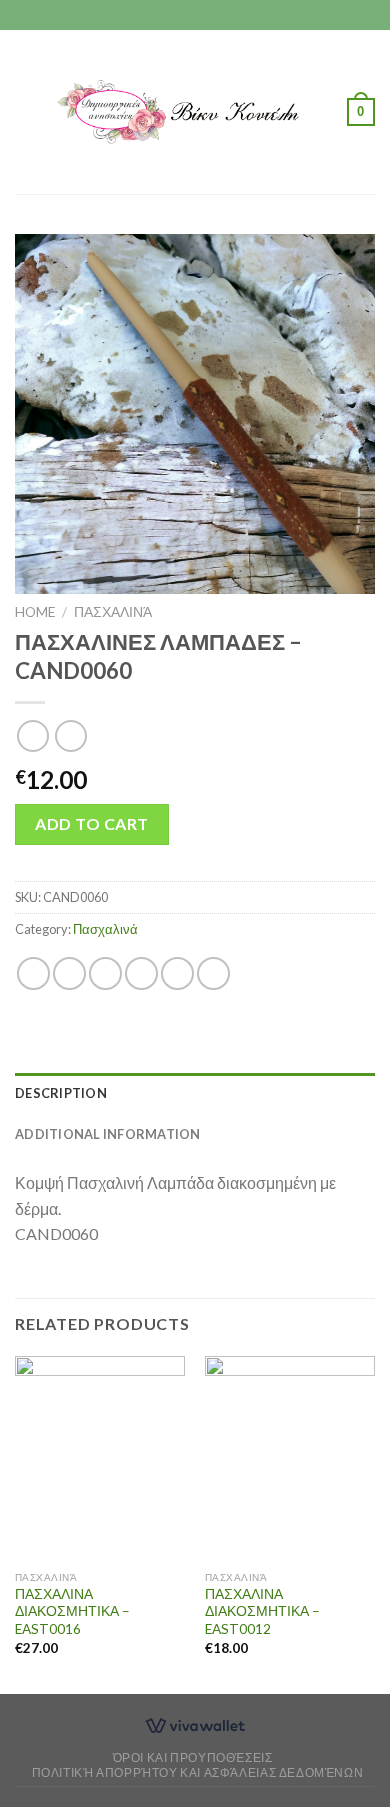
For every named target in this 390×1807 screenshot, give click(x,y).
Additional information (108, 1134)
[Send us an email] (214, 15)
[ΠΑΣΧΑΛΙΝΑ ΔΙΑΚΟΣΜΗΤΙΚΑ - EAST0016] (100, 1458)
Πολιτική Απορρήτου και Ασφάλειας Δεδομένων (198, 1772)
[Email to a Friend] (141, 973)
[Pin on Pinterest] (177, 973)
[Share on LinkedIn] (213, 973)
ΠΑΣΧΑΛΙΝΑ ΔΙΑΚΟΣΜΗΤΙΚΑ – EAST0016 (72, 1611)
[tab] (195, 1093)
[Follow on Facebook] (176, 15)
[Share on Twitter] (105, 973)
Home (35, 612)
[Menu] (27, 111)
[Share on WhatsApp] (33, 973)
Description (61, 1093)
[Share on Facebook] (69, 973)
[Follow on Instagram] (195, 15)
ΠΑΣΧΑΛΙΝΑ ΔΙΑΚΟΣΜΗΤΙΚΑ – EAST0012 (262, 1611)
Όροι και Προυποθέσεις (193, 1757)
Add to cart (91, 823)
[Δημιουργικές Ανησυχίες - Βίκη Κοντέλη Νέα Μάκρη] (193, 111)
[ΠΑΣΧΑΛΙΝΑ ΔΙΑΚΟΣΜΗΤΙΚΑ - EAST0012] (290, 1458)
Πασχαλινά (113, 612)
